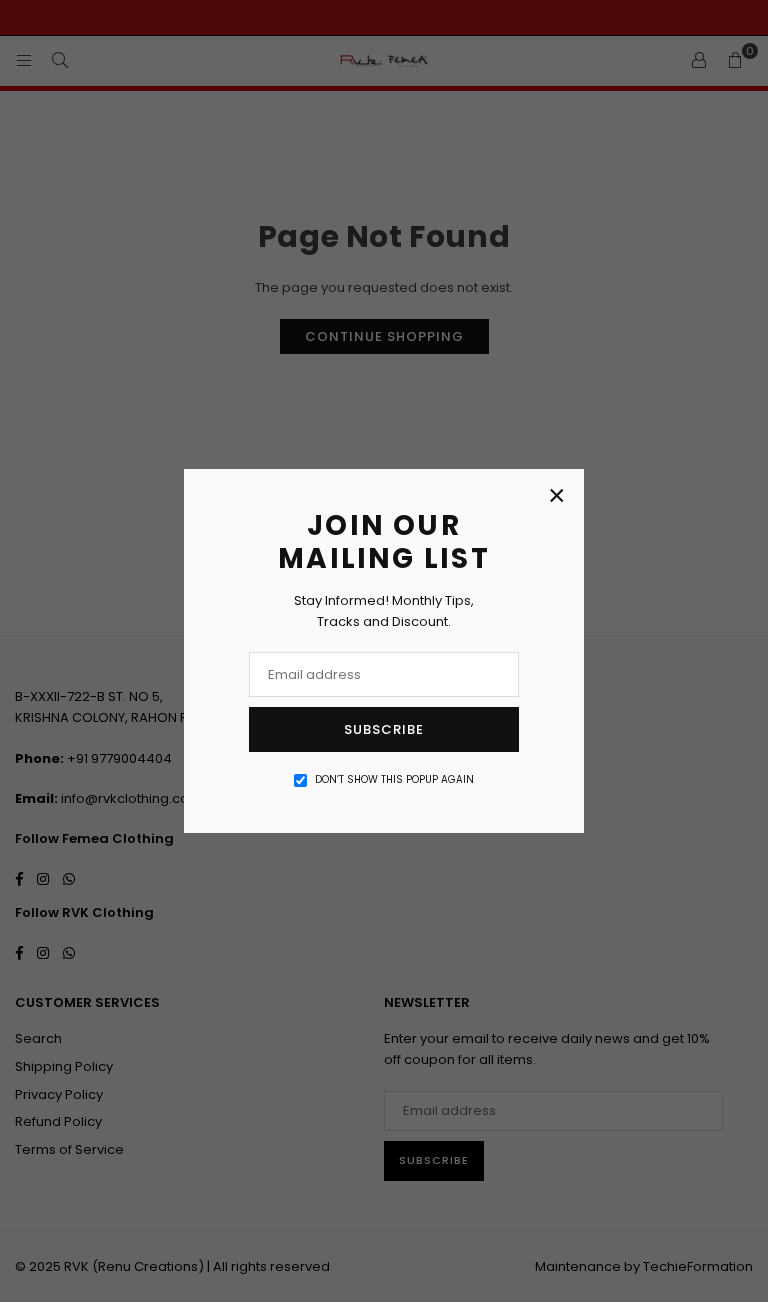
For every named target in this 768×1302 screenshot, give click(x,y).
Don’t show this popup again (394, 779)
